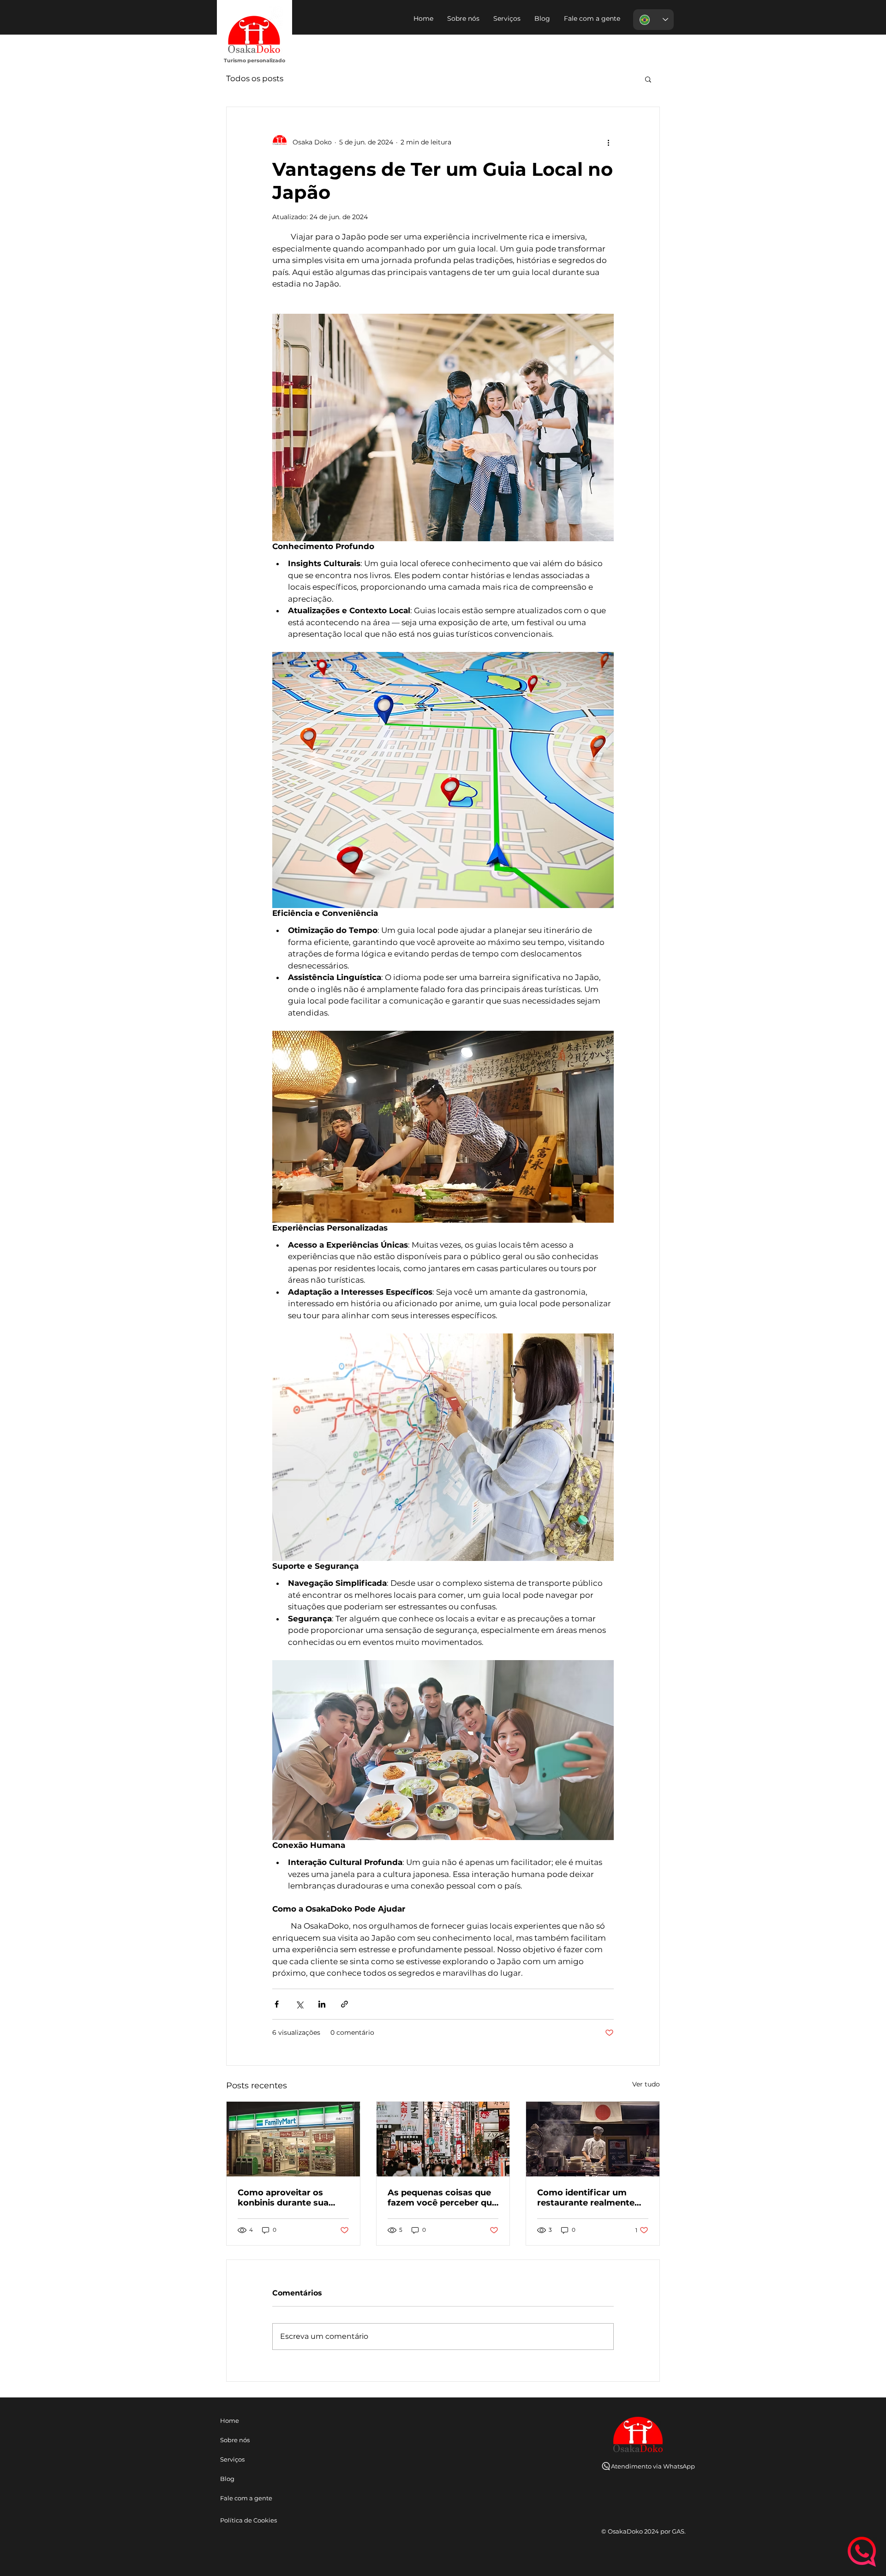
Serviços (232, 2459)
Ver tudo (646, 2084)
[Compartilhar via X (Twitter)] (299, 2004)
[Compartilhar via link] (344, 2004)
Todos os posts (255, 78)
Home (230, 2421)
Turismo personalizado (254, 60)
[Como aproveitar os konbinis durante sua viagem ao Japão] (293, 2139)
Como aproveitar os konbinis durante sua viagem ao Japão (283, 2198)
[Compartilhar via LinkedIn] (322, 2004)
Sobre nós (235, 2440)
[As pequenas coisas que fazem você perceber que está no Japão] (443, 2139)
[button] (592, 18)
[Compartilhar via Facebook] (277, 2004)
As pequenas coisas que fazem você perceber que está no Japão (442, 2198)
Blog (227, 2479)
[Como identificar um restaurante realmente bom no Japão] (593, 2139)
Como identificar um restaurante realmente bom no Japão (586, 2198)
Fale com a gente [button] (245, 2498)
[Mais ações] (608, 142)
